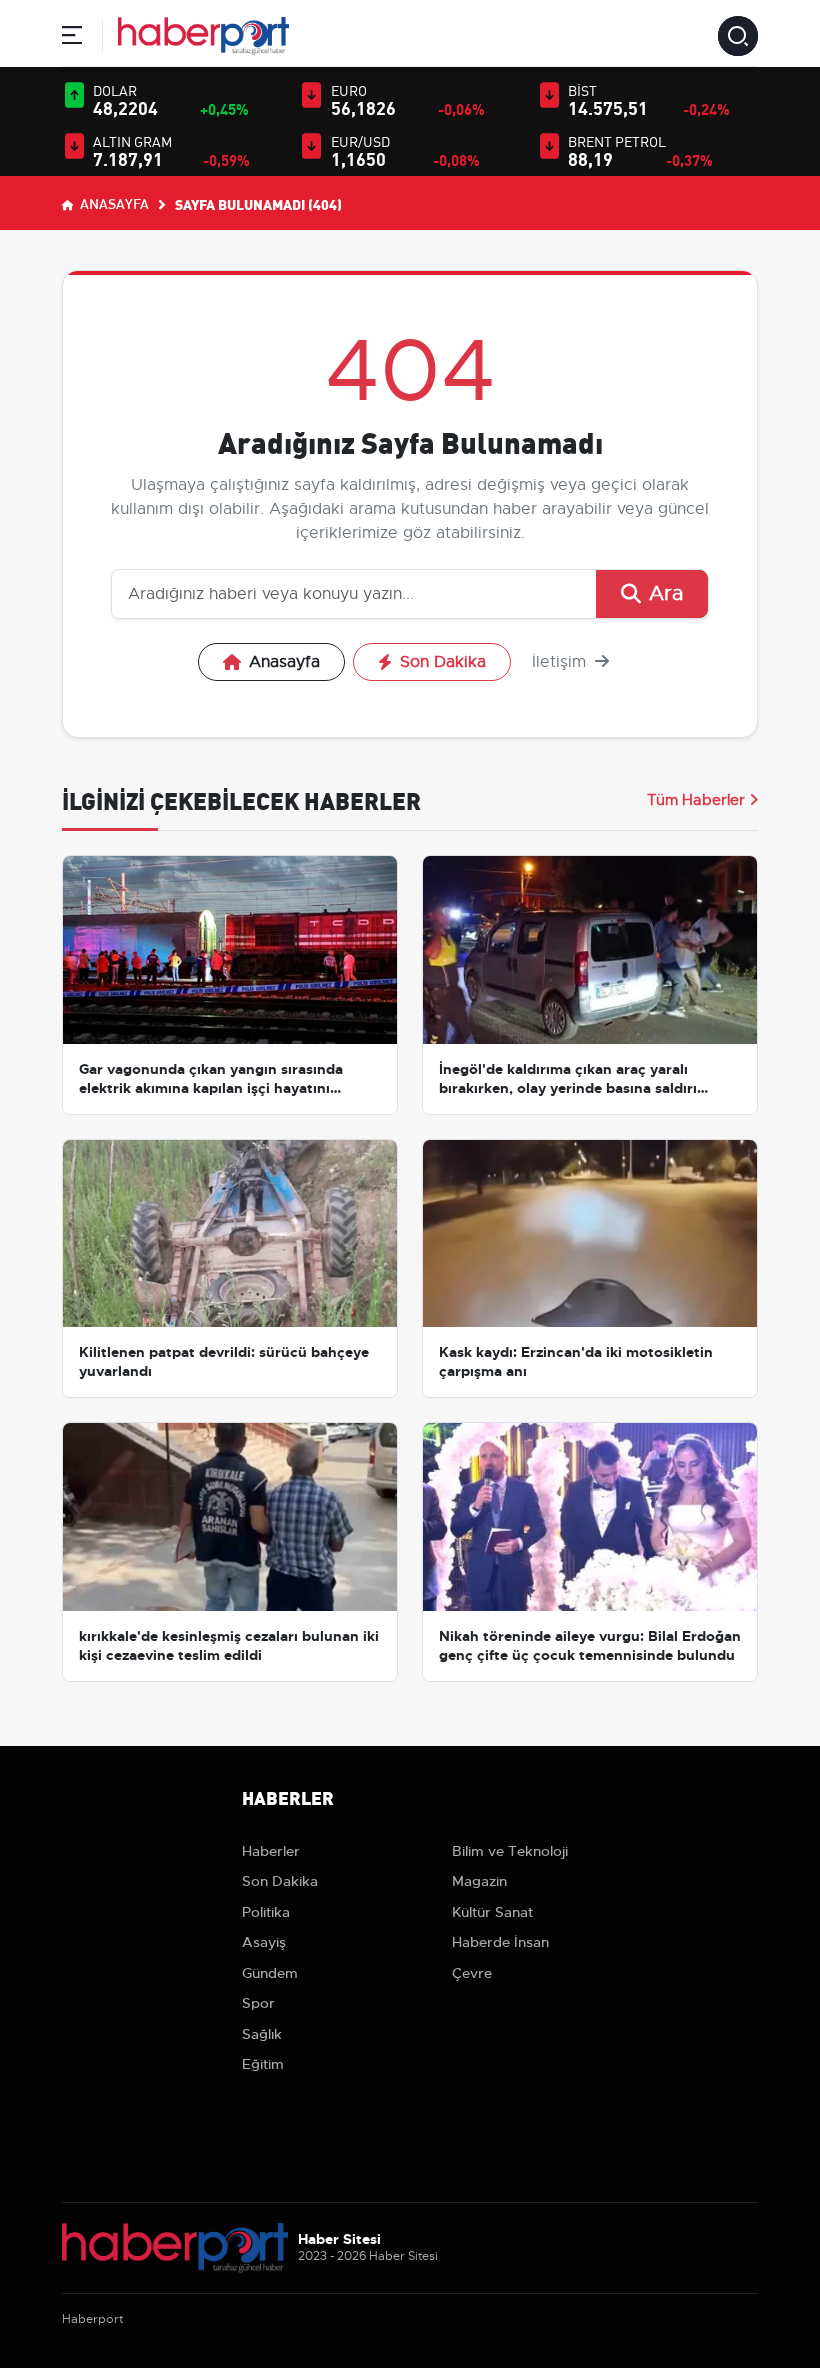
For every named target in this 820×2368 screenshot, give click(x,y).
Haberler (271, 1851)
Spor (258, 2003)
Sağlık (262, 2034)
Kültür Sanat (492, 1912)
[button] (72, 38)
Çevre (472, 1973)
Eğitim (263, 2064)
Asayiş (264, 1942)
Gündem (270, 1973)
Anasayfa (113, 203)
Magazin (479, 1881)
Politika (266, 1912)
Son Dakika (443, 662)
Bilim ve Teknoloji (510, 1851)
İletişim (561, 662)
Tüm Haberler (696, 800)
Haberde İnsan (500, 1942)
